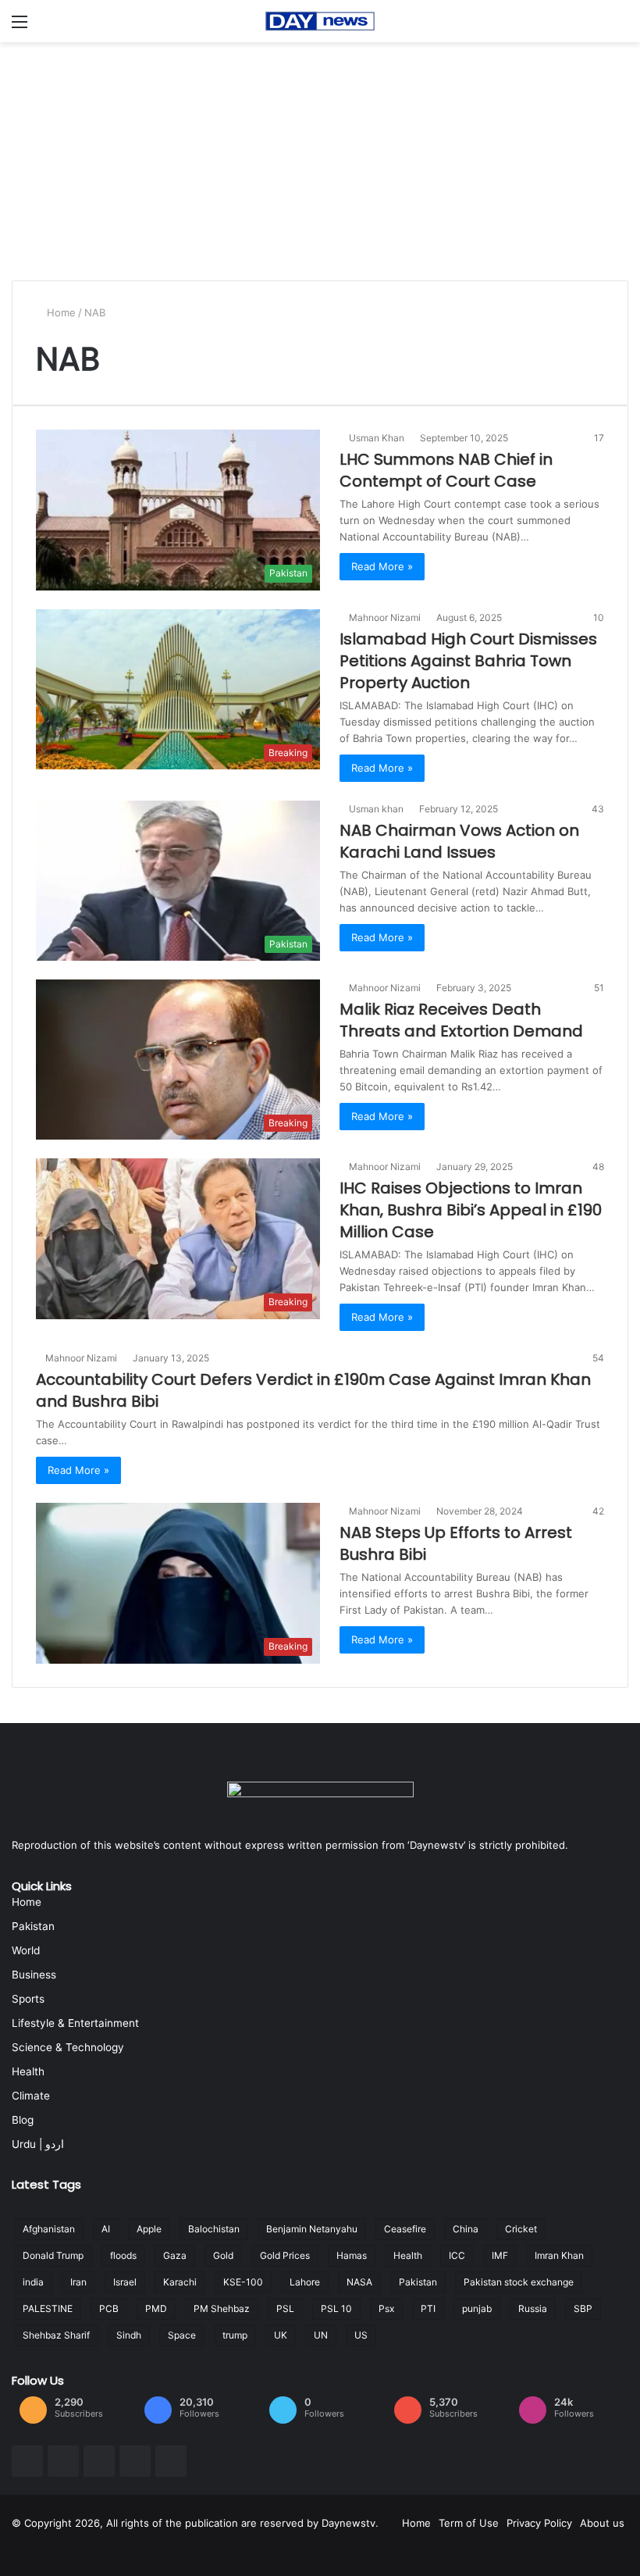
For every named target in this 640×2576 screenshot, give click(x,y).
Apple (149, 2229)
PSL (285, 2308)
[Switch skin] (620, 27)
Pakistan (33, 1926)
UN (321, 2335)
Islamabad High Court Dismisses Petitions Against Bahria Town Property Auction (468, 661)
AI (106, 2229)
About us (602, 2523)
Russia (533, 2308)
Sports (28, 1999)
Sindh (129, 2335)
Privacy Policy (539, 2523)
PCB (109, 2308)
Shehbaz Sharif (56, 2335)
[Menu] (20, 27)
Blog (23, 2120)
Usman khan (379, 809)
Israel (125, 2282)
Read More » (382, 566)
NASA (359, 2282)
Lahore (305, 2282)
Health (28, 2071)
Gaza (175, 2255)
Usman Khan (379, 438)
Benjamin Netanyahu (312, 2229)
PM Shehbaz (222, 2308)
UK (281, 2335)
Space (182, 2335)
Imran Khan (559, 2255)
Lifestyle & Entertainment (75, 2023)
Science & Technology (68, 2047)
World (26, 1950)
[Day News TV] (320, 21)
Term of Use (469, 2523)
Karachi (180, 2282)
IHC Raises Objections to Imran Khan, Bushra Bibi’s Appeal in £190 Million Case (471, 1210)
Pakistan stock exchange (519, 2282)
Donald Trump (53, 2255)
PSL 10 (336, 2308)
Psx (386, 2308)
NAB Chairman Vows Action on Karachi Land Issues (459, 841)
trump (235, 2335)
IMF (500, 2255)
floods (123, 2255)
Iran (78, 2282)
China (466, 2229)
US (361, 2335)
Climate (31, 2096)
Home (61, 312)
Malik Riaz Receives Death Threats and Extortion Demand (461, 1020)
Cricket (521, 2229)
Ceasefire (405, 2229)
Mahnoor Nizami (387, 617)
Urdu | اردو (38, 2144)
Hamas (352, 2255)
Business (34, 1975)
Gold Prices (285, 2255)
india (33, 2282)
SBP (583, 2308)
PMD (156, 2308)
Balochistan (214, 2229)
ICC (457, 2255)
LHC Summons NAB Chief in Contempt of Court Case (446, 470)
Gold (223, 2255)
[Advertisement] (320, 159)
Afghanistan (49, 2229)
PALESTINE (48, 2308)
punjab (477, 2308)
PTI (428, 2308)
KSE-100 (243, 2282)
